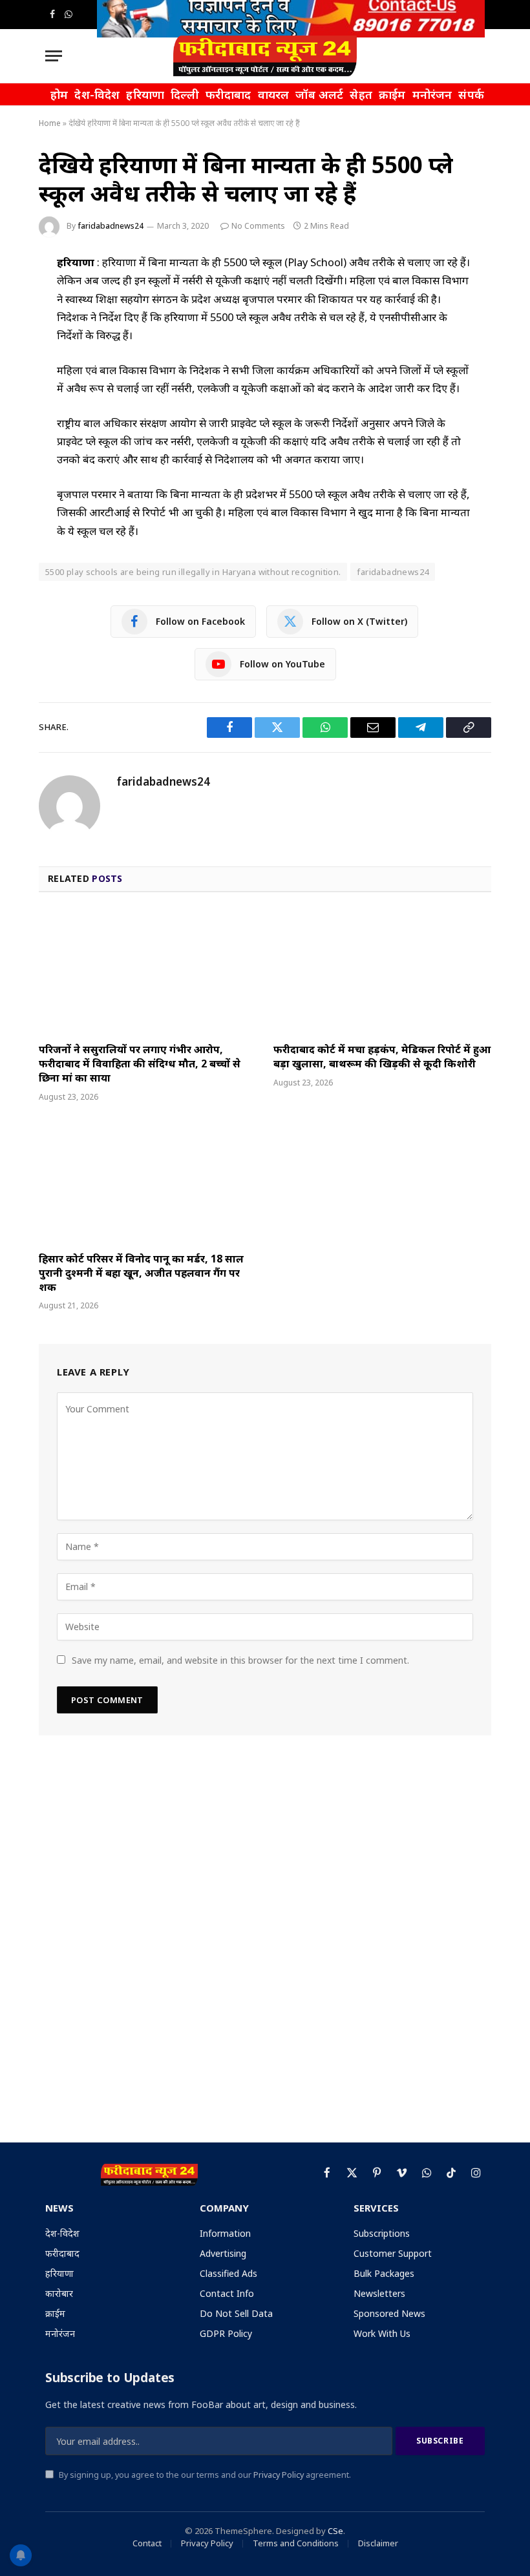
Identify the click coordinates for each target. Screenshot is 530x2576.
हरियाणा (145, 94)
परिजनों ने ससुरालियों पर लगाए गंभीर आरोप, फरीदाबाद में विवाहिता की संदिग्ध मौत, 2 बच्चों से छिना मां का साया (140, 1064)
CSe (335, 2531)
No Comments (258, 226)
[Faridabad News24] (265, 56)
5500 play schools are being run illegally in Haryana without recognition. (193, 572)
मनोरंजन (432, 94)
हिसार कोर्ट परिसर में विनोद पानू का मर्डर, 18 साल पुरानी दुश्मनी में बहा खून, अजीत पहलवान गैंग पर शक (141, 1273)
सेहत (361, 94)
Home (50, 123)
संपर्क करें (480, 94)
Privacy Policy (279, 2475)
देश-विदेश (97, 94)
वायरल (274, 94)
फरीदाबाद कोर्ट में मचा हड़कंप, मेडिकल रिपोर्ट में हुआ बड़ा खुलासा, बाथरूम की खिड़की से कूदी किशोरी (382, 1057)
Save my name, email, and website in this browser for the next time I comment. (240, 1660)
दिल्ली (185, 94)
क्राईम (392, 94)
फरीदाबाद (228, 94)
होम (59, 94)
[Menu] (54, 56)
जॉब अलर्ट (319, 94)
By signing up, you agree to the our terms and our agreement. (204, 2475)
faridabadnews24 (111, 226)
